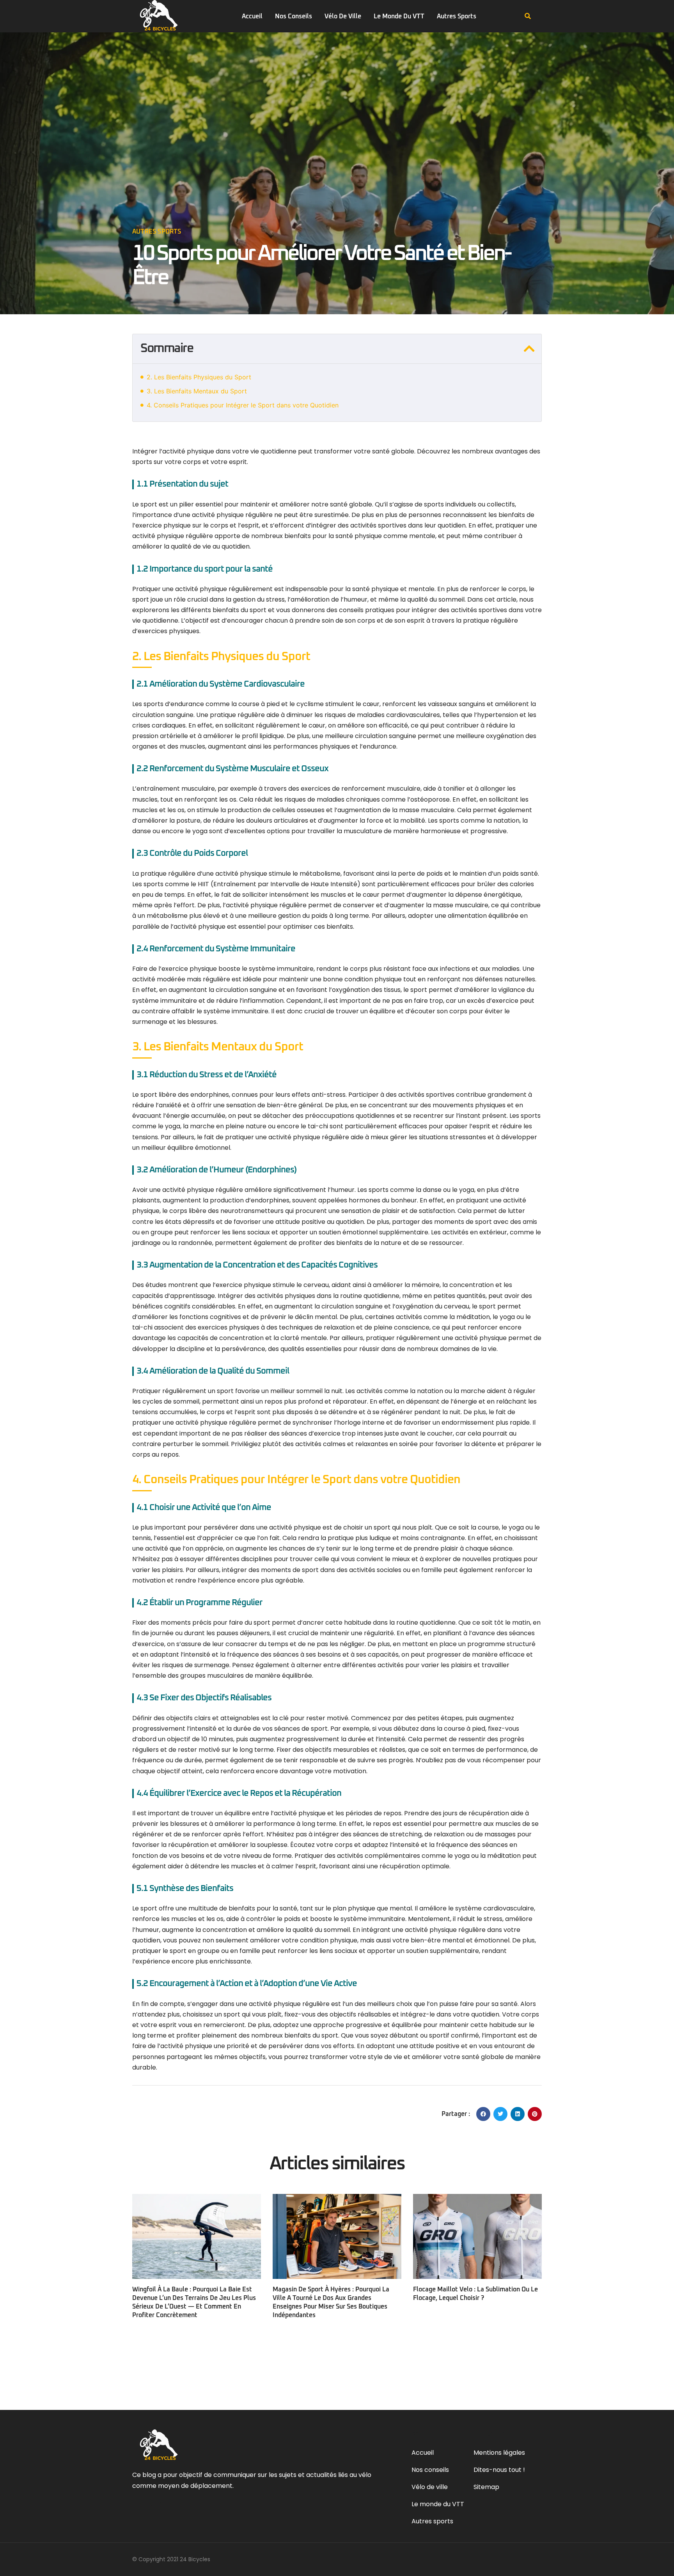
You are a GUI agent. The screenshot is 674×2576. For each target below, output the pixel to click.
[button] (528, 16)
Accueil (252, 16)
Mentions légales (499, 2453)
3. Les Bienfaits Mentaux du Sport (197, 391)
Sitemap (486, 2487)
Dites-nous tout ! (499, 2470)
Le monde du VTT (399, 16)
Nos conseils (294, 16)
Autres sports (457, 16)
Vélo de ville (343, 16)
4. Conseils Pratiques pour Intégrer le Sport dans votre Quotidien (243, 405)
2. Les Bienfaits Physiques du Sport (199, 377)
